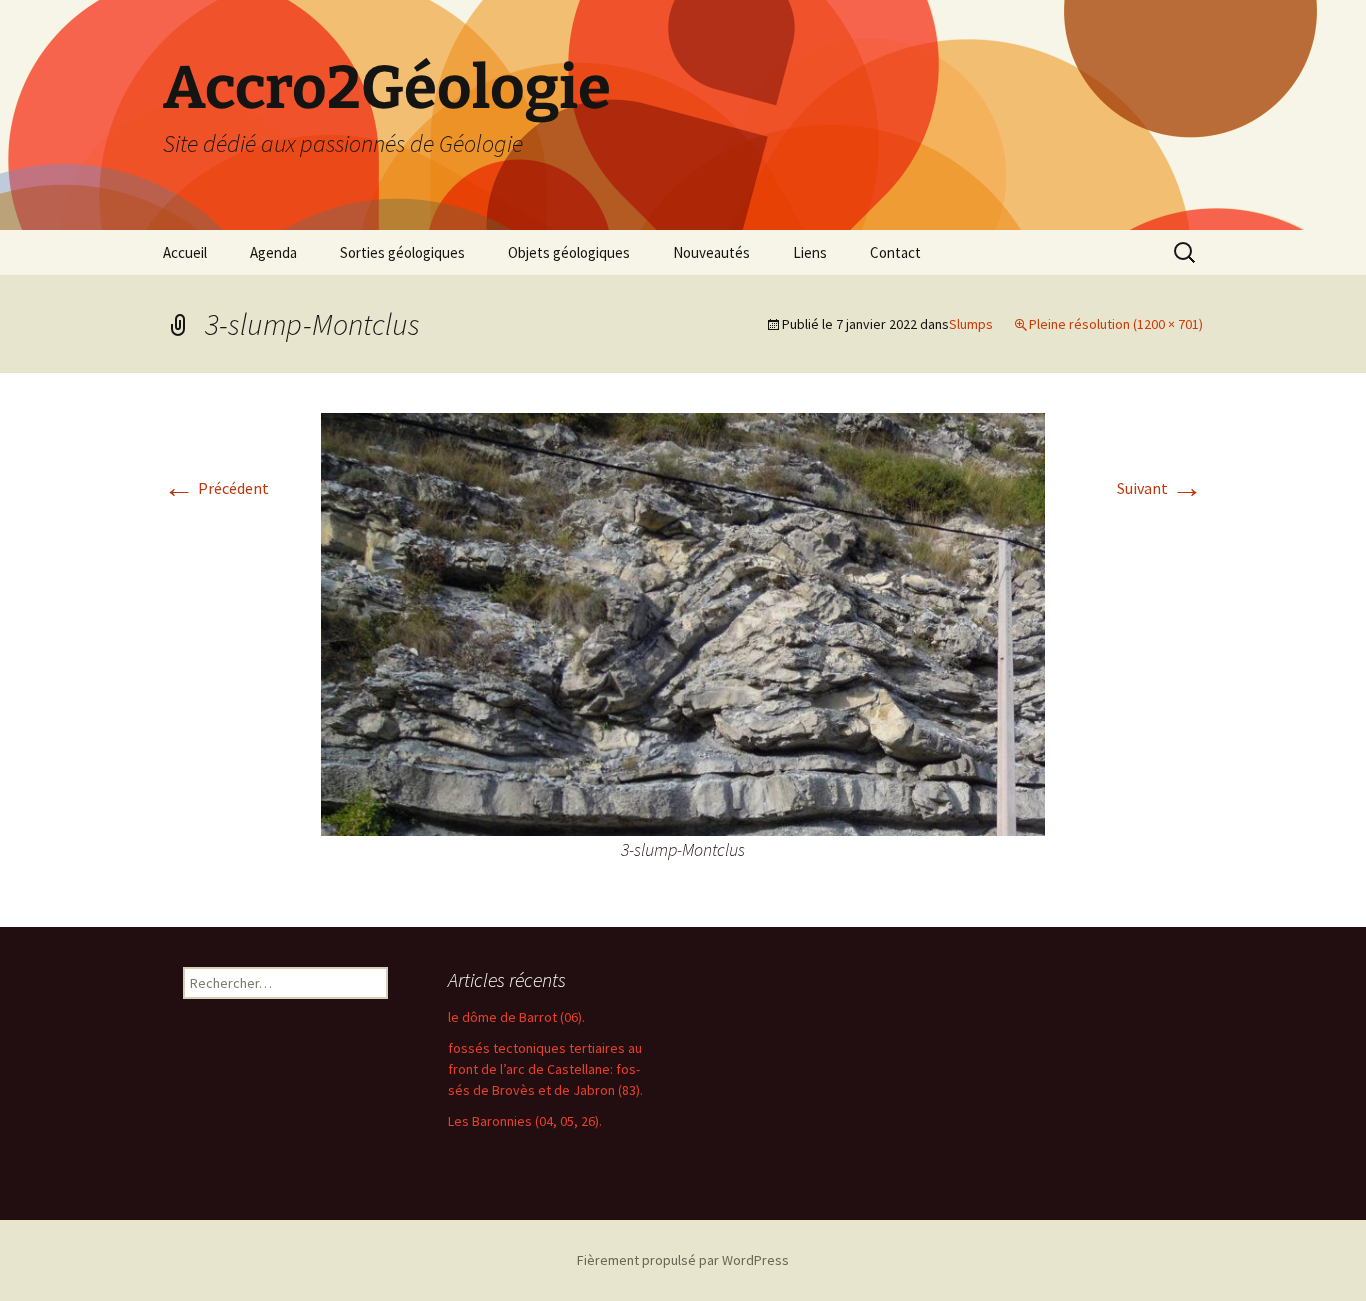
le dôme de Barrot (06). (516, 1017)
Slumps (971, 324)
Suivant (1160, 488)
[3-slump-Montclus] (683, 623)
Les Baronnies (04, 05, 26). (525, 1121)
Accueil (185, 252)
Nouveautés (711, 252)
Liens (810, 252)
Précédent (216, 488)
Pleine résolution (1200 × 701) (1116, 324)
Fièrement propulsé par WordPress (683, 1260)
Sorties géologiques (402, 252)
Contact (895, 252)
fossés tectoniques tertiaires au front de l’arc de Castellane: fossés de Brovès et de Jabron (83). (545, 1069)
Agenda (273, 252)
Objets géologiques (569, 252)
